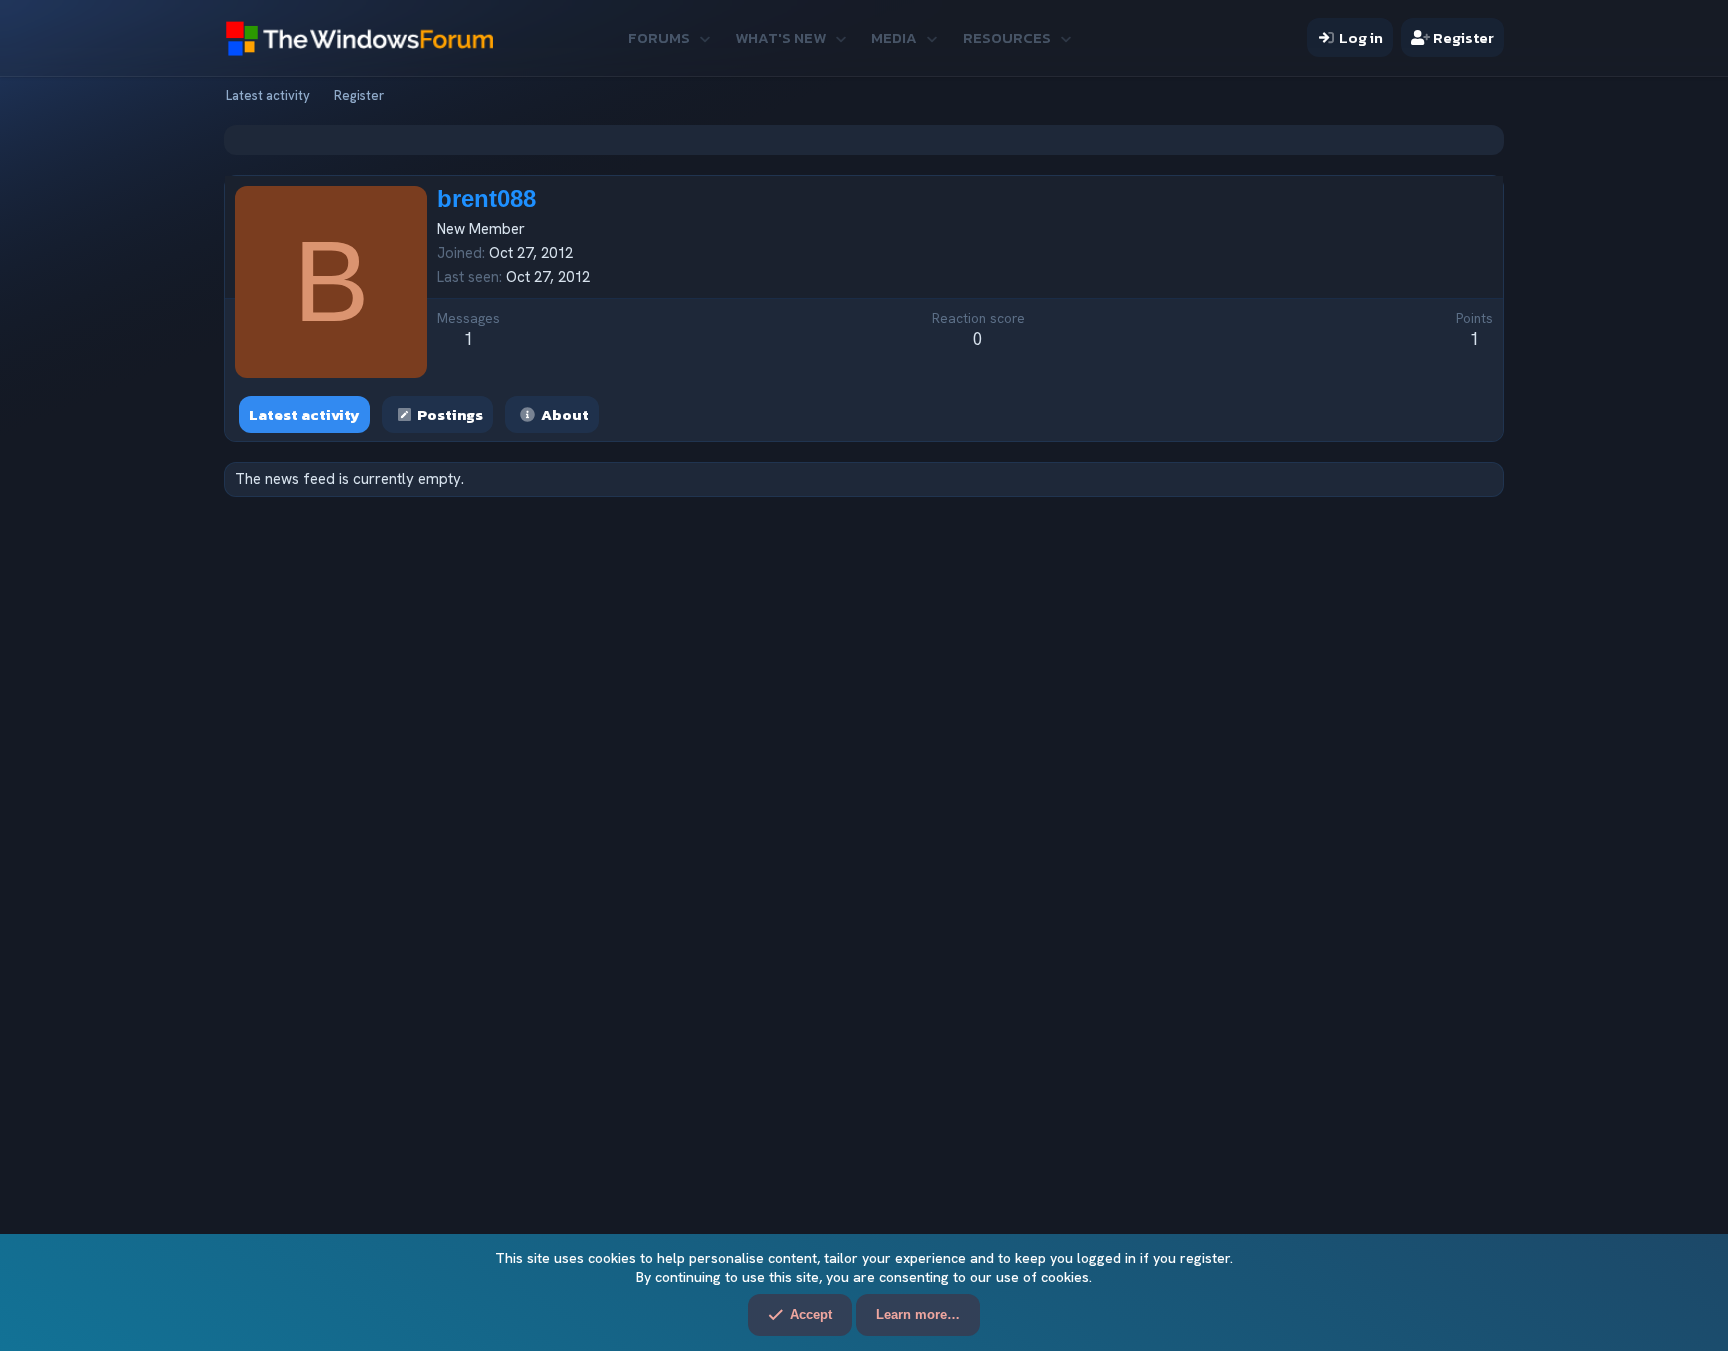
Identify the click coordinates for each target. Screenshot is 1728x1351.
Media (894, 37)
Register (359, 95)
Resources (1007, 37)
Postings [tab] (450, 414)
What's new (780, 37)
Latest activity (268, 95)
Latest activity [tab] (304, 414)
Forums (659, 37)
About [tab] (565, 414)
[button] (704, 37)
